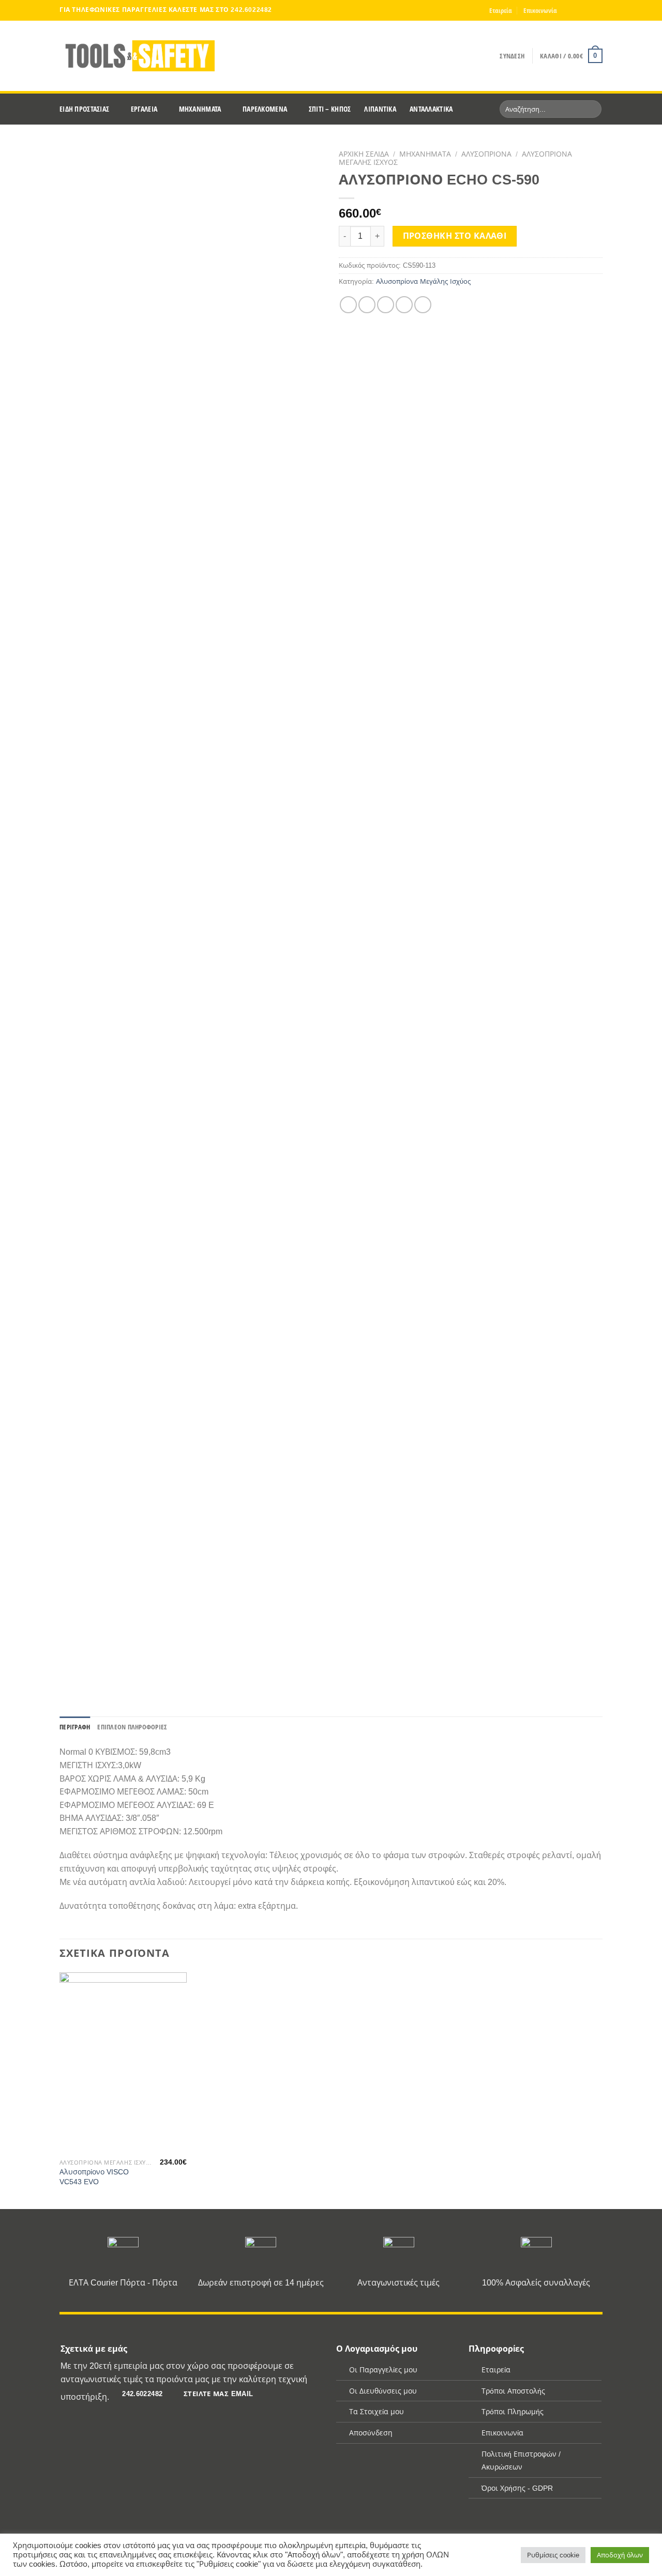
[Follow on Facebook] (568, 10)
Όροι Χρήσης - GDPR (517, 2488)
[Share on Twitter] (367, 305)
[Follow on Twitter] (588, 10)
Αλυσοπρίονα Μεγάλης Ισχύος (423, 281)
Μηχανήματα (425, 154)
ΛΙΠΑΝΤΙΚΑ (380, 109)
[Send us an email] (597, 10)
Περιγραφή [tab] (75, 1727)
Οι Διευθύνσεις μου (383, 2391)
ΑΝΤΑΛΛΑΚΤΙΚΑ (431, 109)
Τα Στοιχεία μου (377, 2412)
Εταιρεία (501, 10)
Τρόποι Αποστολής (513, 2391)
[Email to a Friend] (386, 305)
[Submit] (592, 109)
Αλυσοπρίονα (486, 154)
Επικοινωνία (540, 10)
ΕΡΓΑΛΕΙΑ (144, 109)
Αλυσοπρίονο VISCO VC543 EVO (94, 2177)
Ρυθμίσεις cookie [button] (553, 2555)
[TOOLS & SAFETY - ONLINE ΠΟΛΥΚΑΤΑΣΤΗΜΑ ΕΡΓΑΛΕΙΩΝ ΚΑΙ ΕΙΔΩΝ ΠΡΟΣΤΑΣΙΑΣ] (137, 56)
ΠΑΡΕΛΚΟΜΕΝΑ (265, 109)
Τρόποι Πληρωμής (513, 2412)
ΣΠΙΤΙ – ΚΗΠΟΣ (330, 109)
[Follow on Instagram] (578, 10)
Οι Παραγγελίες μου (383, 2370)
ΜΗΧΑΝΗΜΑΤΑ (200, 109)
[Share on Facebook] (348, 305)
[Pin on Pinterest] (404, 305)
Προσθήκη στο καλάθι (455, 236)
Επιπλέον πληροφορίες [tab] (132, 1727)
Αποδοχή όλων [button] (620, 2555)
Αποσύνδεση (371, 2433)
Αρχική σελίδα (364, 154)
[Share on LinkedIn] (423, 305)
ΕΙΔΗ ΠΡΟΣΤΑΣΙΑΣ (84, 109)
